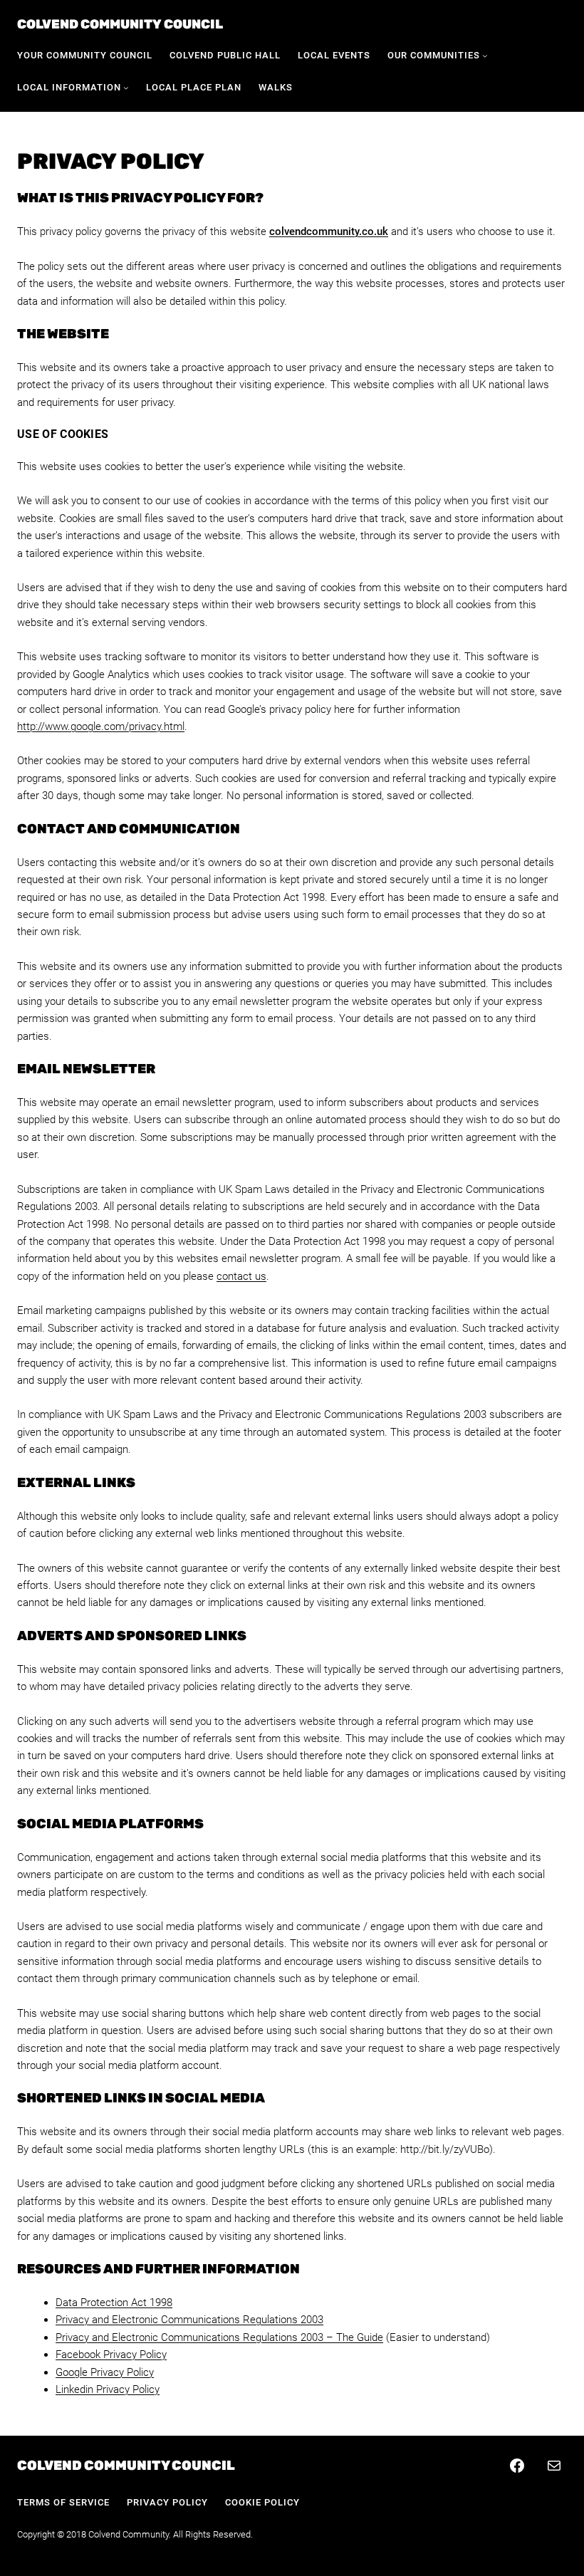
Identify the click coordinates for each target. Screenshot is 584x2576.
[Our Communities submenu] (485, 56)
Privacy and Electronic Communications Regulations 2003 (189, 2320)
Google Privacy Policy (105, 2372)
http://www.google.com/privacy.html (101, 726)
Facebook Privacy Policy (111, 2355)
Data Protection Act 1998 (114, 2303)
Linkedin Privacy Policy (108, 2389)
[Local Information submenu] (126, 88)
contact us (241, 1276)
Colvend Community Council (120, 24)
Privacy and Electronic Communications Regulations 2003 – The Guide (219, 2337)
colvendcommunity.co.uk (329, 231)
